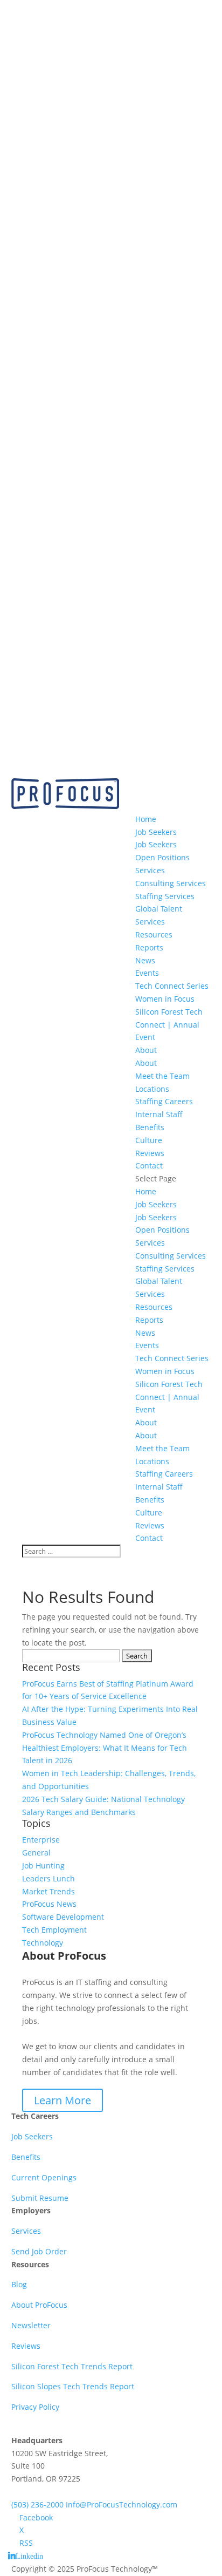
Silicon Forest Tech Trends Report (72, 2366)
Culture (149, 1140)
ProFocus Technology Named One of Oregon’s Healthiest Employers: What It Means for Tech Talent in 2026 (105, 1748)
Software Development (63, 1917)
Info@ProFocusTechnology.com (122, 2504)
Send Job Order (39, 2251)
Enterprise (41, 1840)
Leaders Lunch (48, 1878)
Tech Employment (54, 1930)
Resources (154, 934)
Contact (149, 1165)
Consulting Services (171, 883)
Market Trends (48, 1891)
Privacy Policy (35, 2407)
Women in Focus (165, 999)
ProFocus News (49, 1904)
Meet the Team (162, 1076)
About (146, 1050)
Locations (152, 1089)
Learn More (63, 2100)
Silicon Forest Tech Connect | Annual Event (169, 1025)
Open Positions (162, 857)
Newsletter (31, 2325)
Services (150, 870)
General (36, 1853)
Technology (43, 1943)
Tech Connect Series (172, 986)
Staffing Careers (164, 1101)
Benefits (26, 2157)
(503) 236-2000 (37, 2504)
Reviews (150, 1153)
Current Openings (44, 2177)
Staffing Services (165, 896)
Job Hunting (43, 1865)
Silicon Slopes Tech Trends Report (73, 2386)
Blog (19, 2284)
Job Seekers (156, 832)
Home (146, 819)
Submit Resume (40, 2198)
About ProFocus (39, 2305)
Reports (149, 947)
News (145, 960)
